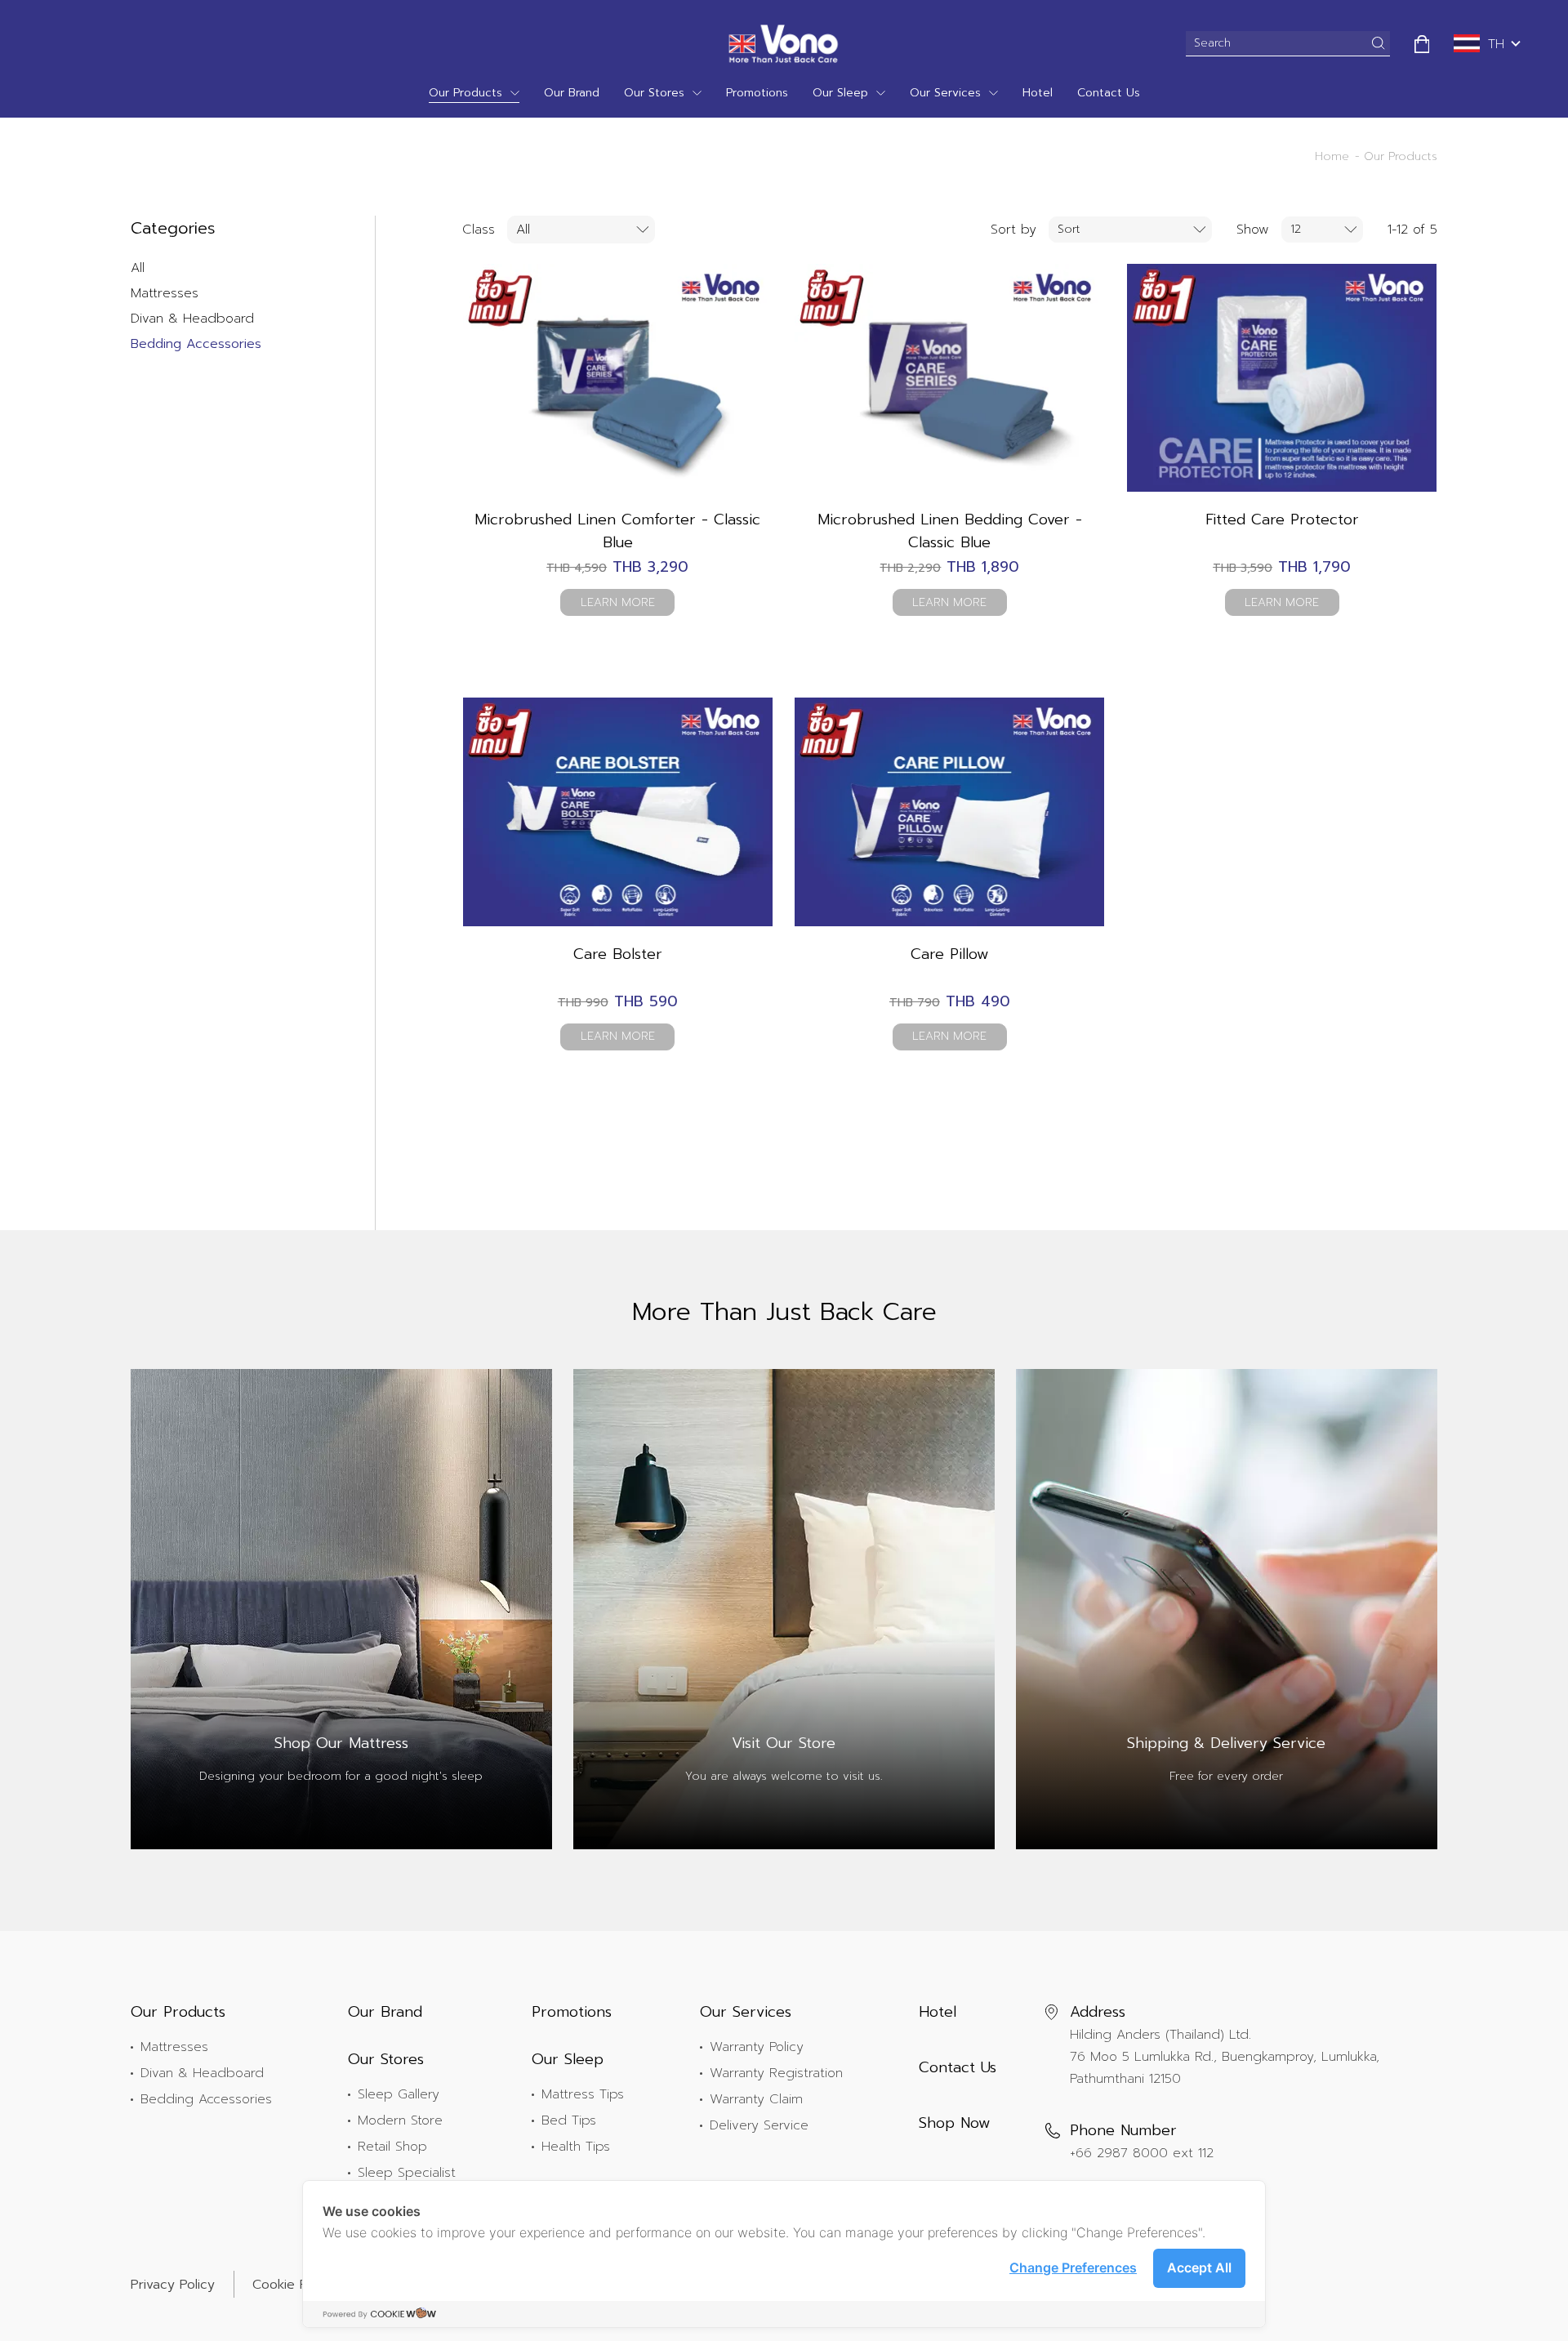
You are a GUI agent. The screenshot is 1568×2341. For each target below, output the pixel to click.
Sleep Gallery (399, 2094)
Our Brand (572, 93)
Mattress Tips (583, 2094)
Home (1332, 156)
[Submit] (1379, 43)
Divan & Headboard (192, 319)
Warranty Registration (776, 2073)
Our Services (945, 93)
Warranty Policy (757, 2047)
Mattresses (165, 293)
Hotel (1038, 93)
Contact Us (1109, 93)
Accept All (1199, 2267)
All (138, 268)
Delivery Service (759, 2125)
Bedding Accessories (196, 344)
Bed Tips (569, 2120)
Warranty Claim (756, 2099)
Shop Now (955, 2123)
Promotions (757, 93)
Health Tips (576, 2147)
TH (1496, 44)
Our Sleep (840, 93)
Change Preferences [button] (1073, 2267)
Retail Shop (392, 2147)
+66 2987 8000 (1119, 2153)
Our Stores (654, 93)
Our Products (465, 93)
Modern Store (400, 2120)
